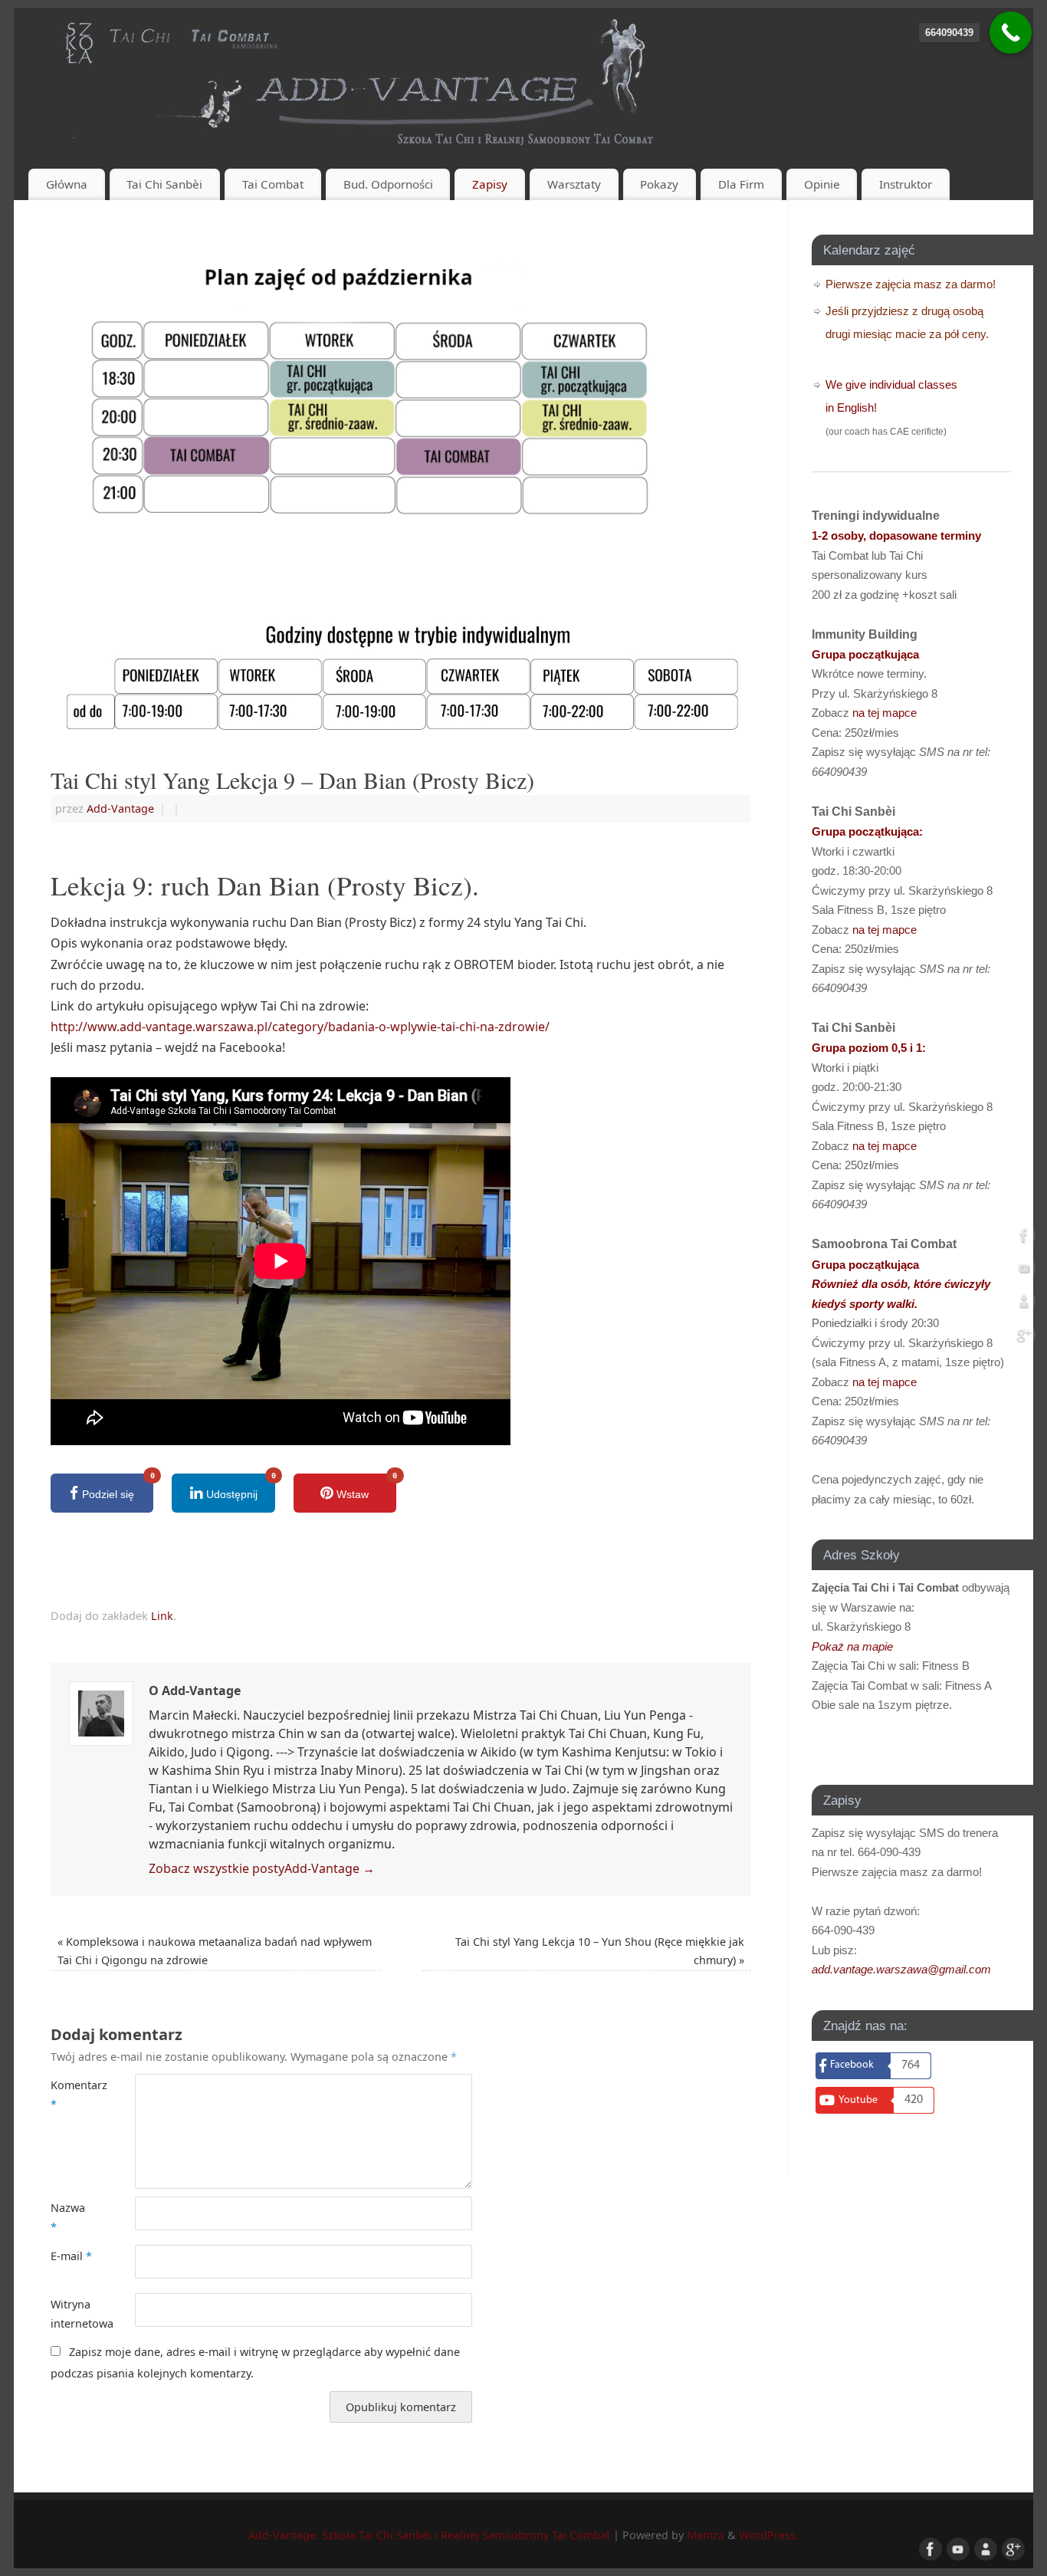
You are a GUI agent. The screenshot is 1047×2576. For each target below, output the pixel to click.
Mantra (706, 2535)
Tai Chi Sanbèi (164, 184)
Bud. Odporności (388, 184)
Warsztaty (574, 184)
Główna (67, 184)
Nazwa (68, 2217)
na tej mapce (885, 713)
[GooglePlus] (1024, 1338)
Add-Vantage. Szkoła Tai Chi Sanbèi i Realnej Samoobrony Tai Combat (429, 2535)
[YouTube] (1024, 1271)
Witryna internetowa (72, 2313)
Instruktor (906, 184)
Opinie (822, 184)
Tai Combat (273, 184)
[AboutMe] (1024, 1305)
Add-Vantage (120, 808)
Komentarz (72, 2094)
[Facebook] (1024, 1238)
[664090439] (1011, 33)
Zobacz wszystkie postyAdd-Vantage (262, 1868)
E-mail (71, 2256)
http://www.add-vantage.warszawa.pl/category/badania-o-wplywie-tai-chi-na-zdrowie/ (300, 1027)
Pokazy (659, 184)
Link (162, 1616)
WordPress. (769, 2535)
